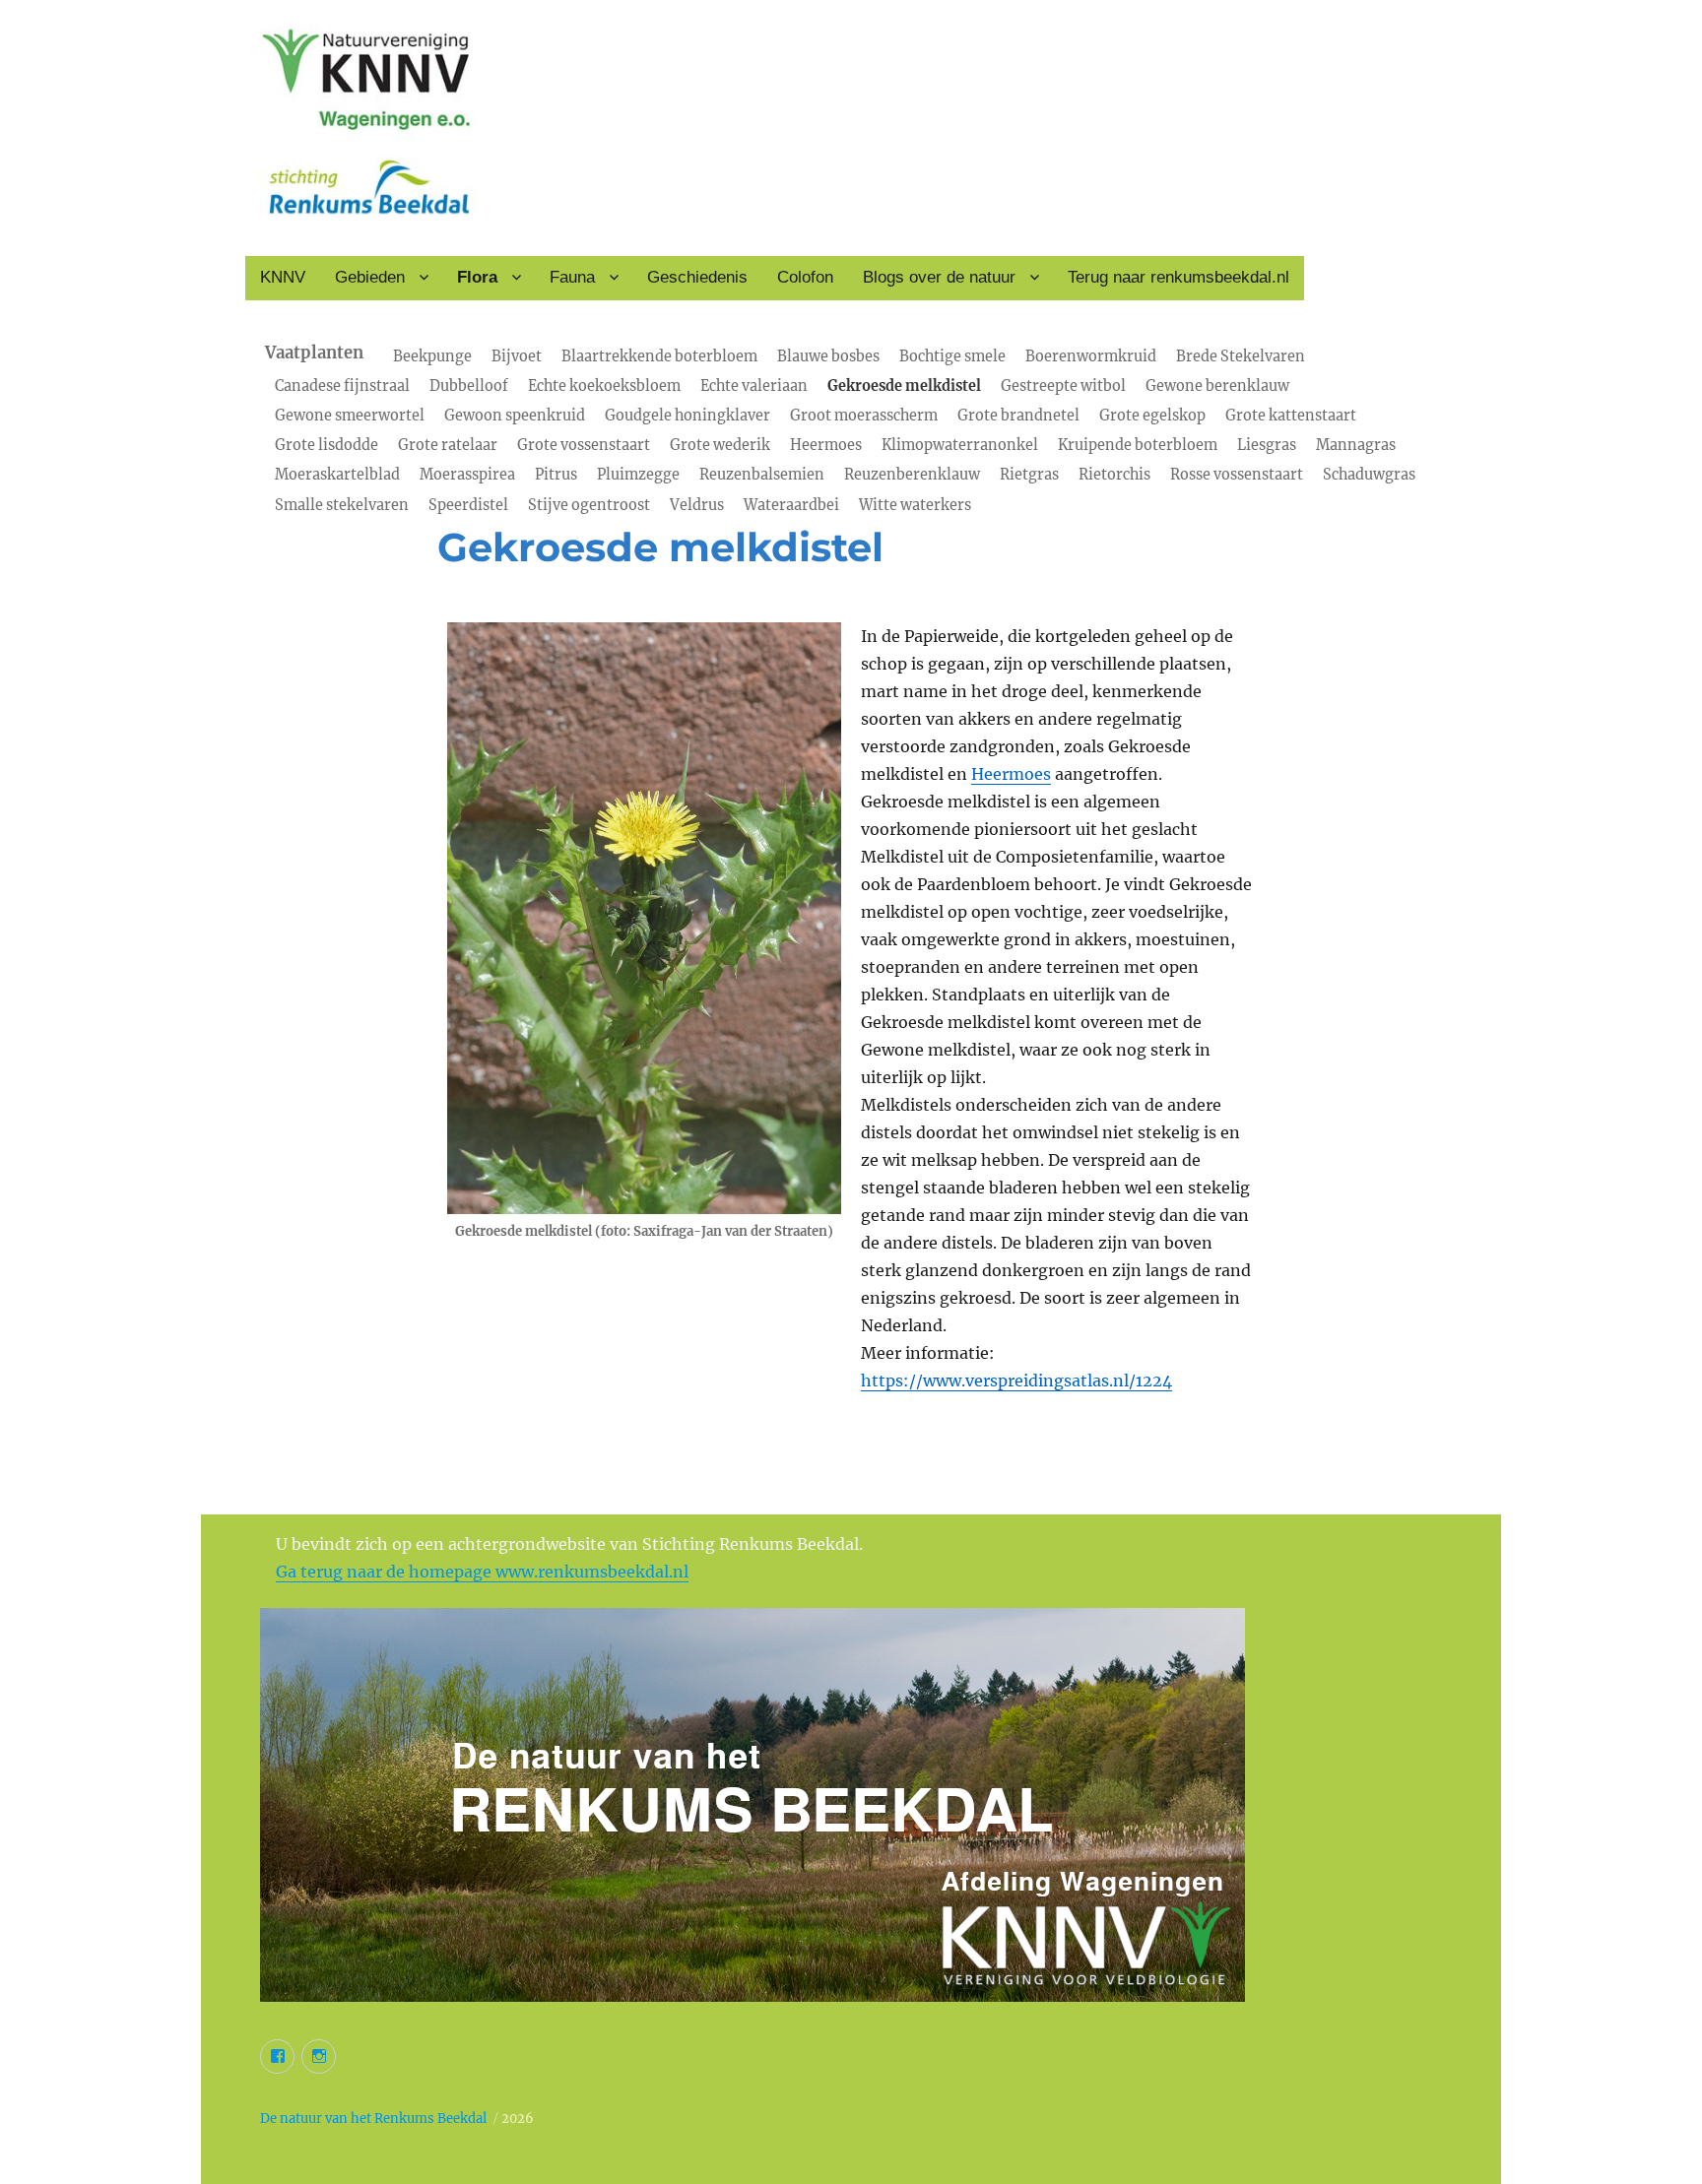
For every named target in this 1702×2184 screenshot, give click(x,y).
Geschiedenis (697, 277)
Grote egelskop (1152, 416)
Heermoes (826, 445)
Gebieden (370, 277)
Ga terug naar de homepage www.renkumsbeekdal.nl (482, 1572)
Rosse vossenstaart (1237, 475)
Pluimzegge (638, 475)
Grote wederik (720, 445)
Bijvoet (517, 356)
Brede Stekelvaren (1241, 356)
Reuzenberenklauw (912, 475)
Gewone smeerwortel (350, 416)
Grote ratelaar (448, 445)
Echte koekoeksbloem (604, 386)
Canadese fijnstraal (342, 386)
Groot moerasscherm (864, 416)
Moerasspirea (467, 475)
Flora (477, 277)
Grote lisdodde (327, 445)
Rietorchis (1114, 475)
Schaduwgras (1369, 475)
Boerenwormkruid (1091, 356)
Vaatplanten (314, 353)
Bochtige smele (952, 356)
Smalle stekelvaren (342, 505)
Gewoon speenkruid (515, 416)
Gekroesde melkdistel (904, 386)
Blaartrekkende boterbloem (659, 356)
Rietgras (1029, 475)
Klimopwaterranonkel (960, 445)
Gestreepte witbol (1063, 386)
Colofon (805, 277)
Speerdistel (468, 505)
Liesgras (1267, 445)
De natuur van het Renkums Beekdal (373, 2119)
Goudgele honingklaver (687, 416)
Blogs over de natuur (939, 277)
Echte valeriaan (754, 386)
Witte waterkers (915, 505)
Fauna (572, 277)
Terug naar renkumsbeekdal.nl (1178, 277)
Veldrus (697, 505)
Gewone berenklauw (1217, 386)
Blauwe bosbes (828, 356)
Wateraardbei (791, 505)
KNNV (283, 277)
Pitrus (556, 475)
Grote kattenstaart (1291, 416)
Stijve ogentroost (589, 505)
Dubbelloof (469, 386)
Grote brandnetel (1018, 416)
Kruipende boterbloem (1138, 445)
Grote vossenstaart (584, 445)
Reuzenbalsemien (762, 475)
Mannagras (1356, 445)
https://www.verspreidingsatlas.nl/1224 (1016, 1381)
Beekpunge (432, 356)
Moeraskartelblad (337, 475)
